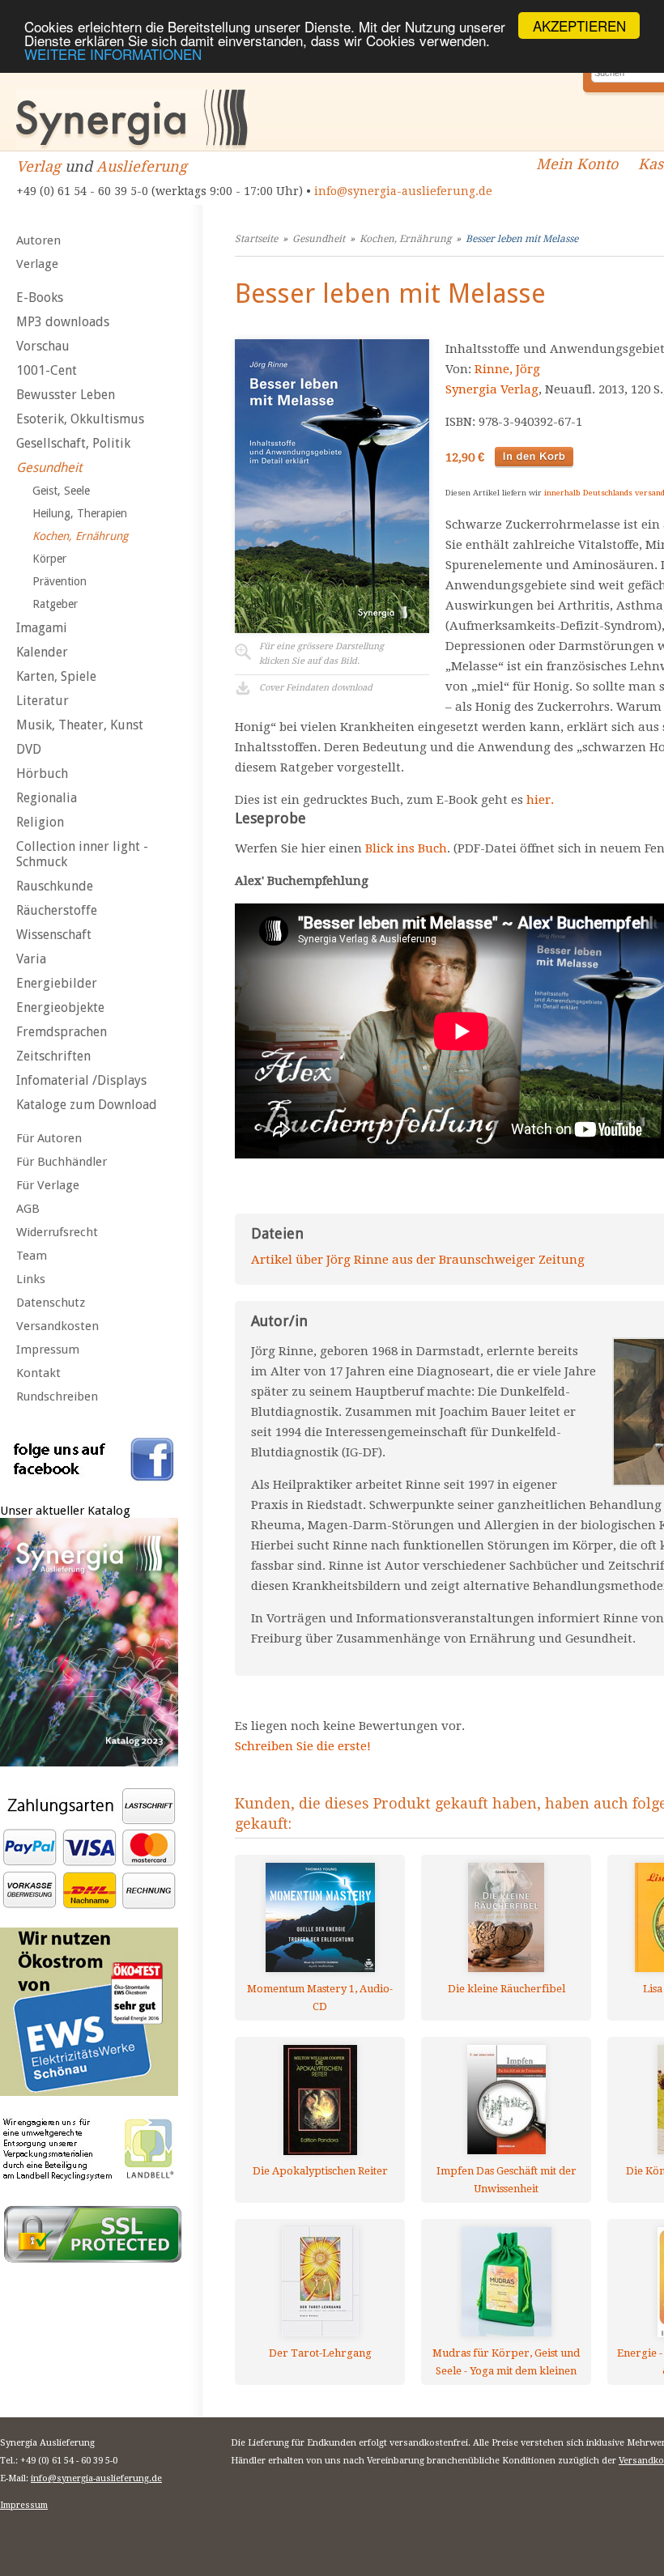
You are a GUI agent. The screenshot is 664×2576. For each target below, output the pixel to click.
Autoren (38, 240)
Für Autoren (49, 1138)
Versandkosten (57, 1326)
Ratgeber (55, 604)
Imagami (42, 628)
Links (31, 1279)
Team (32, 1256)
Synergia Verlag (492, 389)
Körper (49, 559)
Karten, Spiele (56, 676)
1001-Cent (47, 370)
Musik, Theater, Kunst (80, 725)
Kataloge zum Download (87, 1105)
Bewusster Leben (66, 395)
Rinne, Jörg (507, 369)
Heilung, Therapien (80, 513)
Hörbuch (42, 774)
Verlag (38, 166)
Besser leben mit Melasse (522, 239)
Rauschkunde (55, 886)
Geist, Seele (61, 491)
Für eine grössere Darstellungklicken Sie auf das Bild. (321, 654)
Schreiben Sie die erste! (303, 1746)
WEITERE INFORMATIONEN (113, 54)
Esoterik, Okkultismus (80, 419)
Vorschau (43, 346)
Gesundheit (49, 468)
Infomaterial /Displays (81, 1080)
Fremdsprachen (62, 1032)
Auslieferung (142, 166)
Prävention (60, 581)
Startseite (256, 239)
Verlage (37, 264)
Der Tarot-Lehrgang (320, 2353)
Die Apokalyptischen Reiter (320, 2171)
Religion (40, 822)
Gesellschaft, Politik (73, 443)
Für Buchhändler (62, 1162)
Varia (31, 959)
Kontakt (38, 1373)
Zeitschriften (53, 1056)
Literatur (43, 701)
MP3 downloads (63, 322)
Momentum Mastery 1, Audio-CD (320, 1998)
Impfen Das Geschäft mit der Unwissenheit (507, 2180)
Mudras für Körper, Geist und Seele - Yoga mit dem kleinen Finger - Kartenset (506, 2362)
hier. (540, 800)
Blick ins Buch (406, 848)
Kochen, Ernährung (80, 536)
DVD (29, 749)
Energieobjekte (60, 1007)
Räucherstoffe (57, 910)
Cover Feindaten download (316, 688)
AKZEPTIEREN (579, 26)
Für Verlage (48, 1185)
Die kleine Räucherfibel (507, 1989)
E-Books (40, 298)
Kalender (42, 652)
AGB (28, 1209)
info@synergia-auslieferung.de (403, 191)
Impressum (48, 1350)
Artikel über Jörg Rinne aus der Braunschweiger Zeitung (418, 1260)
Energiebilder (57, 983)
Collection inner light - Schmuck (82, 854)
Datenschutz (51, 1303)
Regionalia (47, 798)
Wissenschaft (54, 935)
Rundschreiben (57, 1396)
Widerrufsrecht (57, 1232)
